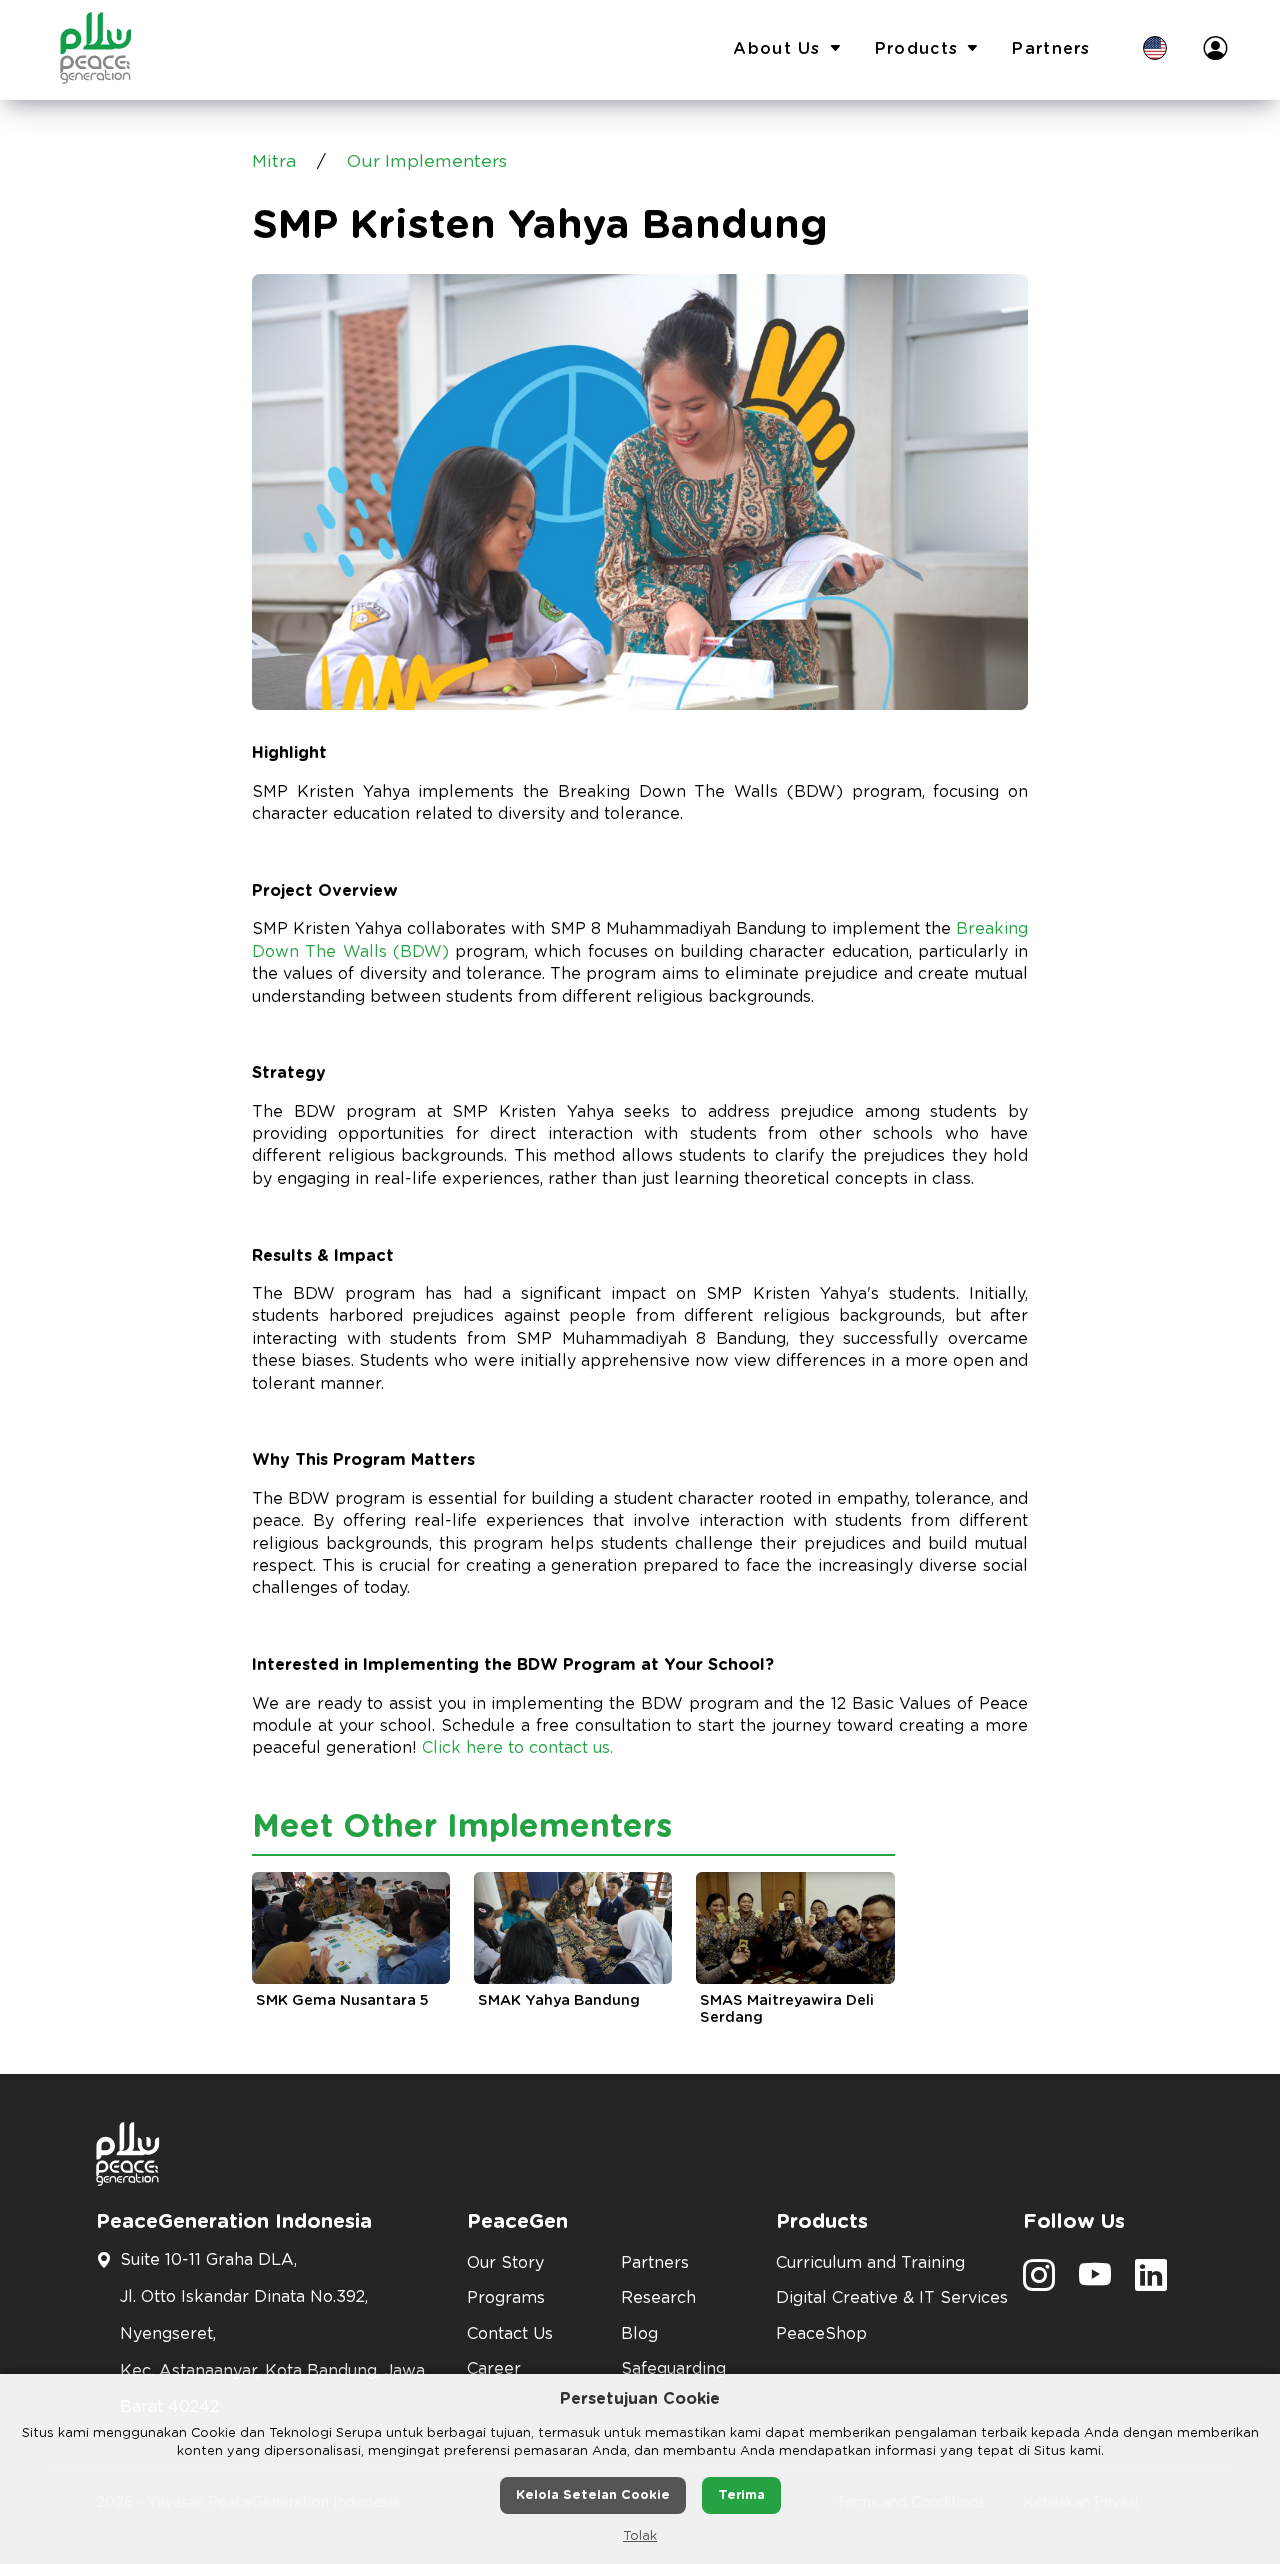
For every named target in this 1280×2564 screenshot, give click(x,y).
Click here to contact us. (517, 1748)
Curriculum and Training (870, 2263)
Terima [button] (741, 2495)
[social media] (1039, 2282)
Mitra (274, 162)
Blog (639, 2334)
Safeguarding (673, 2369)
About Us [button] (776, 49)
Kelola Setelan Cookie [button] (593, 2495)
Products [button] (916, 49)
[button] (1155, 50)
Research (658, 2298)
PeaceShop (821, 2334)
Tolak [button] (640, 2536)
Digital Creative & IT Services (887, 2298)
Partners (1051, 49)
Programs (506, 2298)
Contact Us (510, 2334)
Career (494, 2369)
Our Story (505, 2263)
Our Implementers (427, 162)
